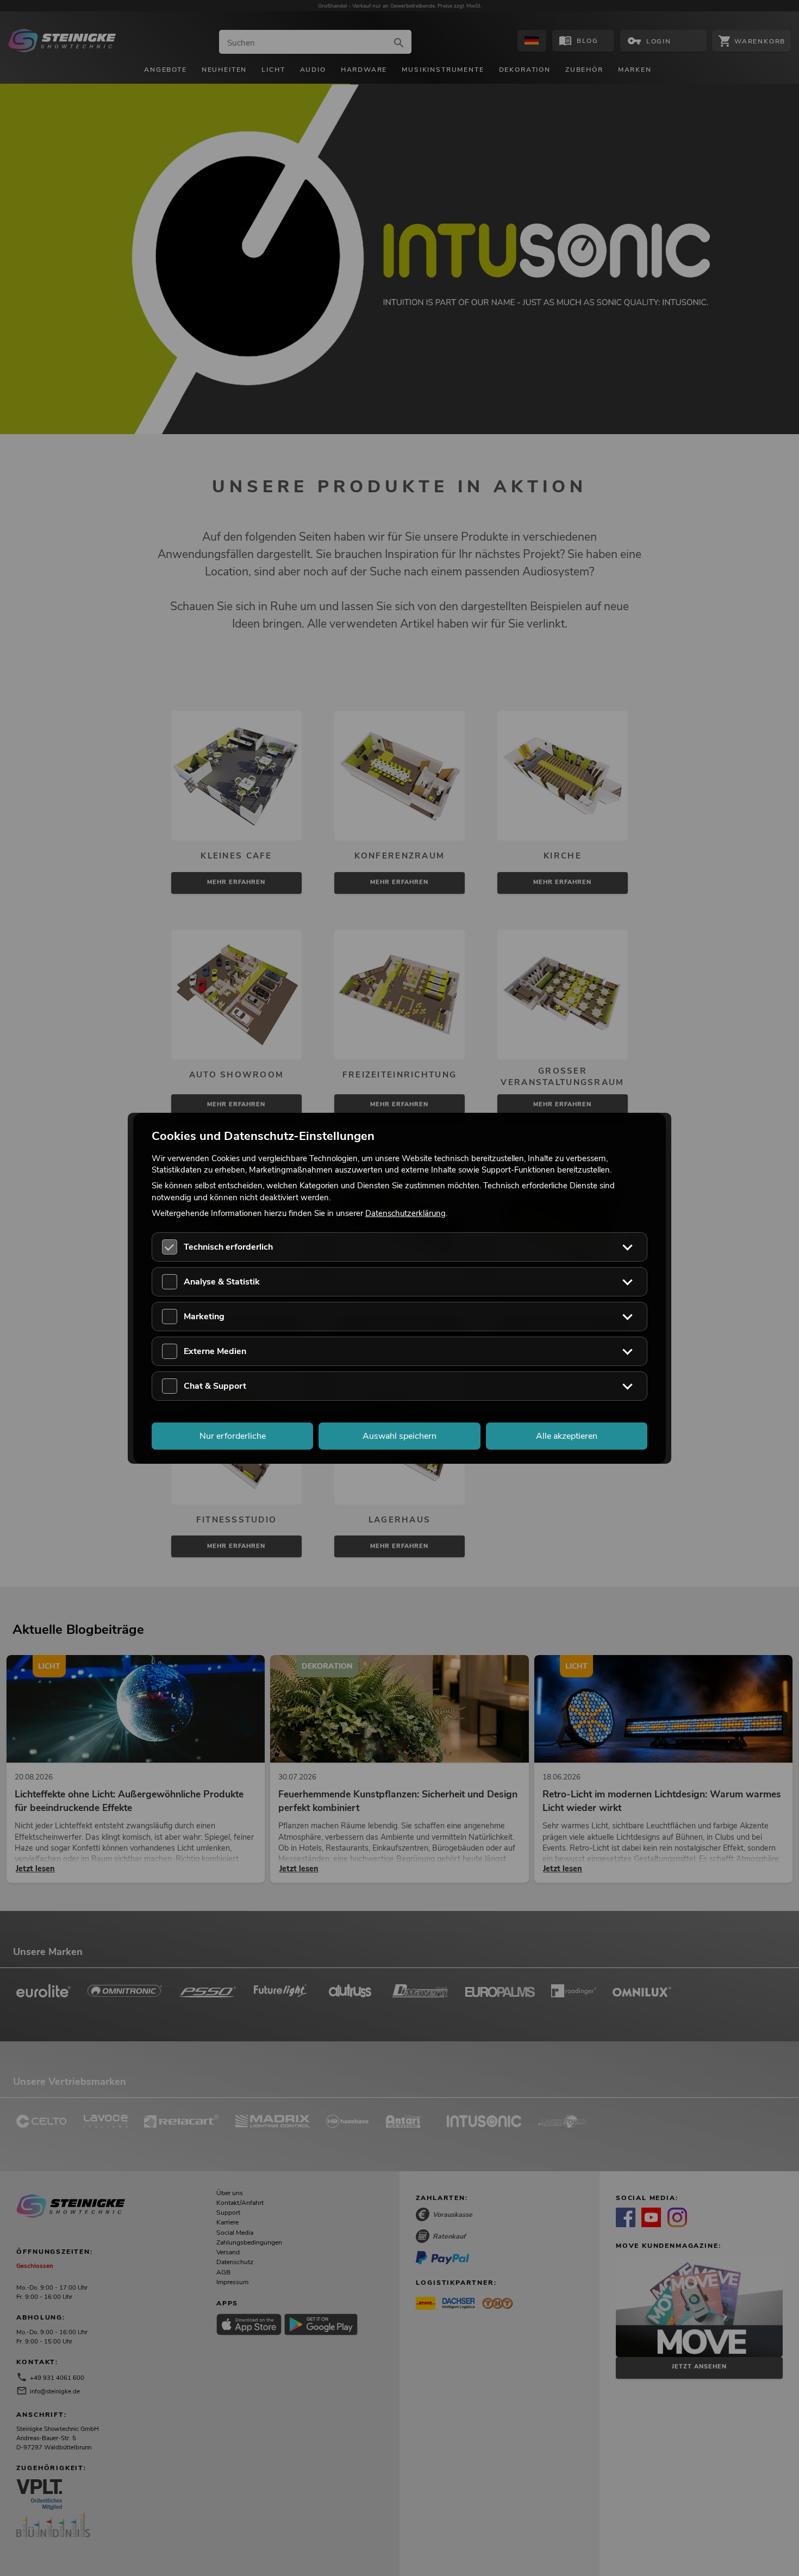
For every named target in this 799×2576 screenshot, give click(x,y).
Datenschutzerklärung (405, 1213)
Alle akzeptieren (567, 1436)
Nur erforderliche (233, 1436)
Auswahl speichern (399, 1436)
